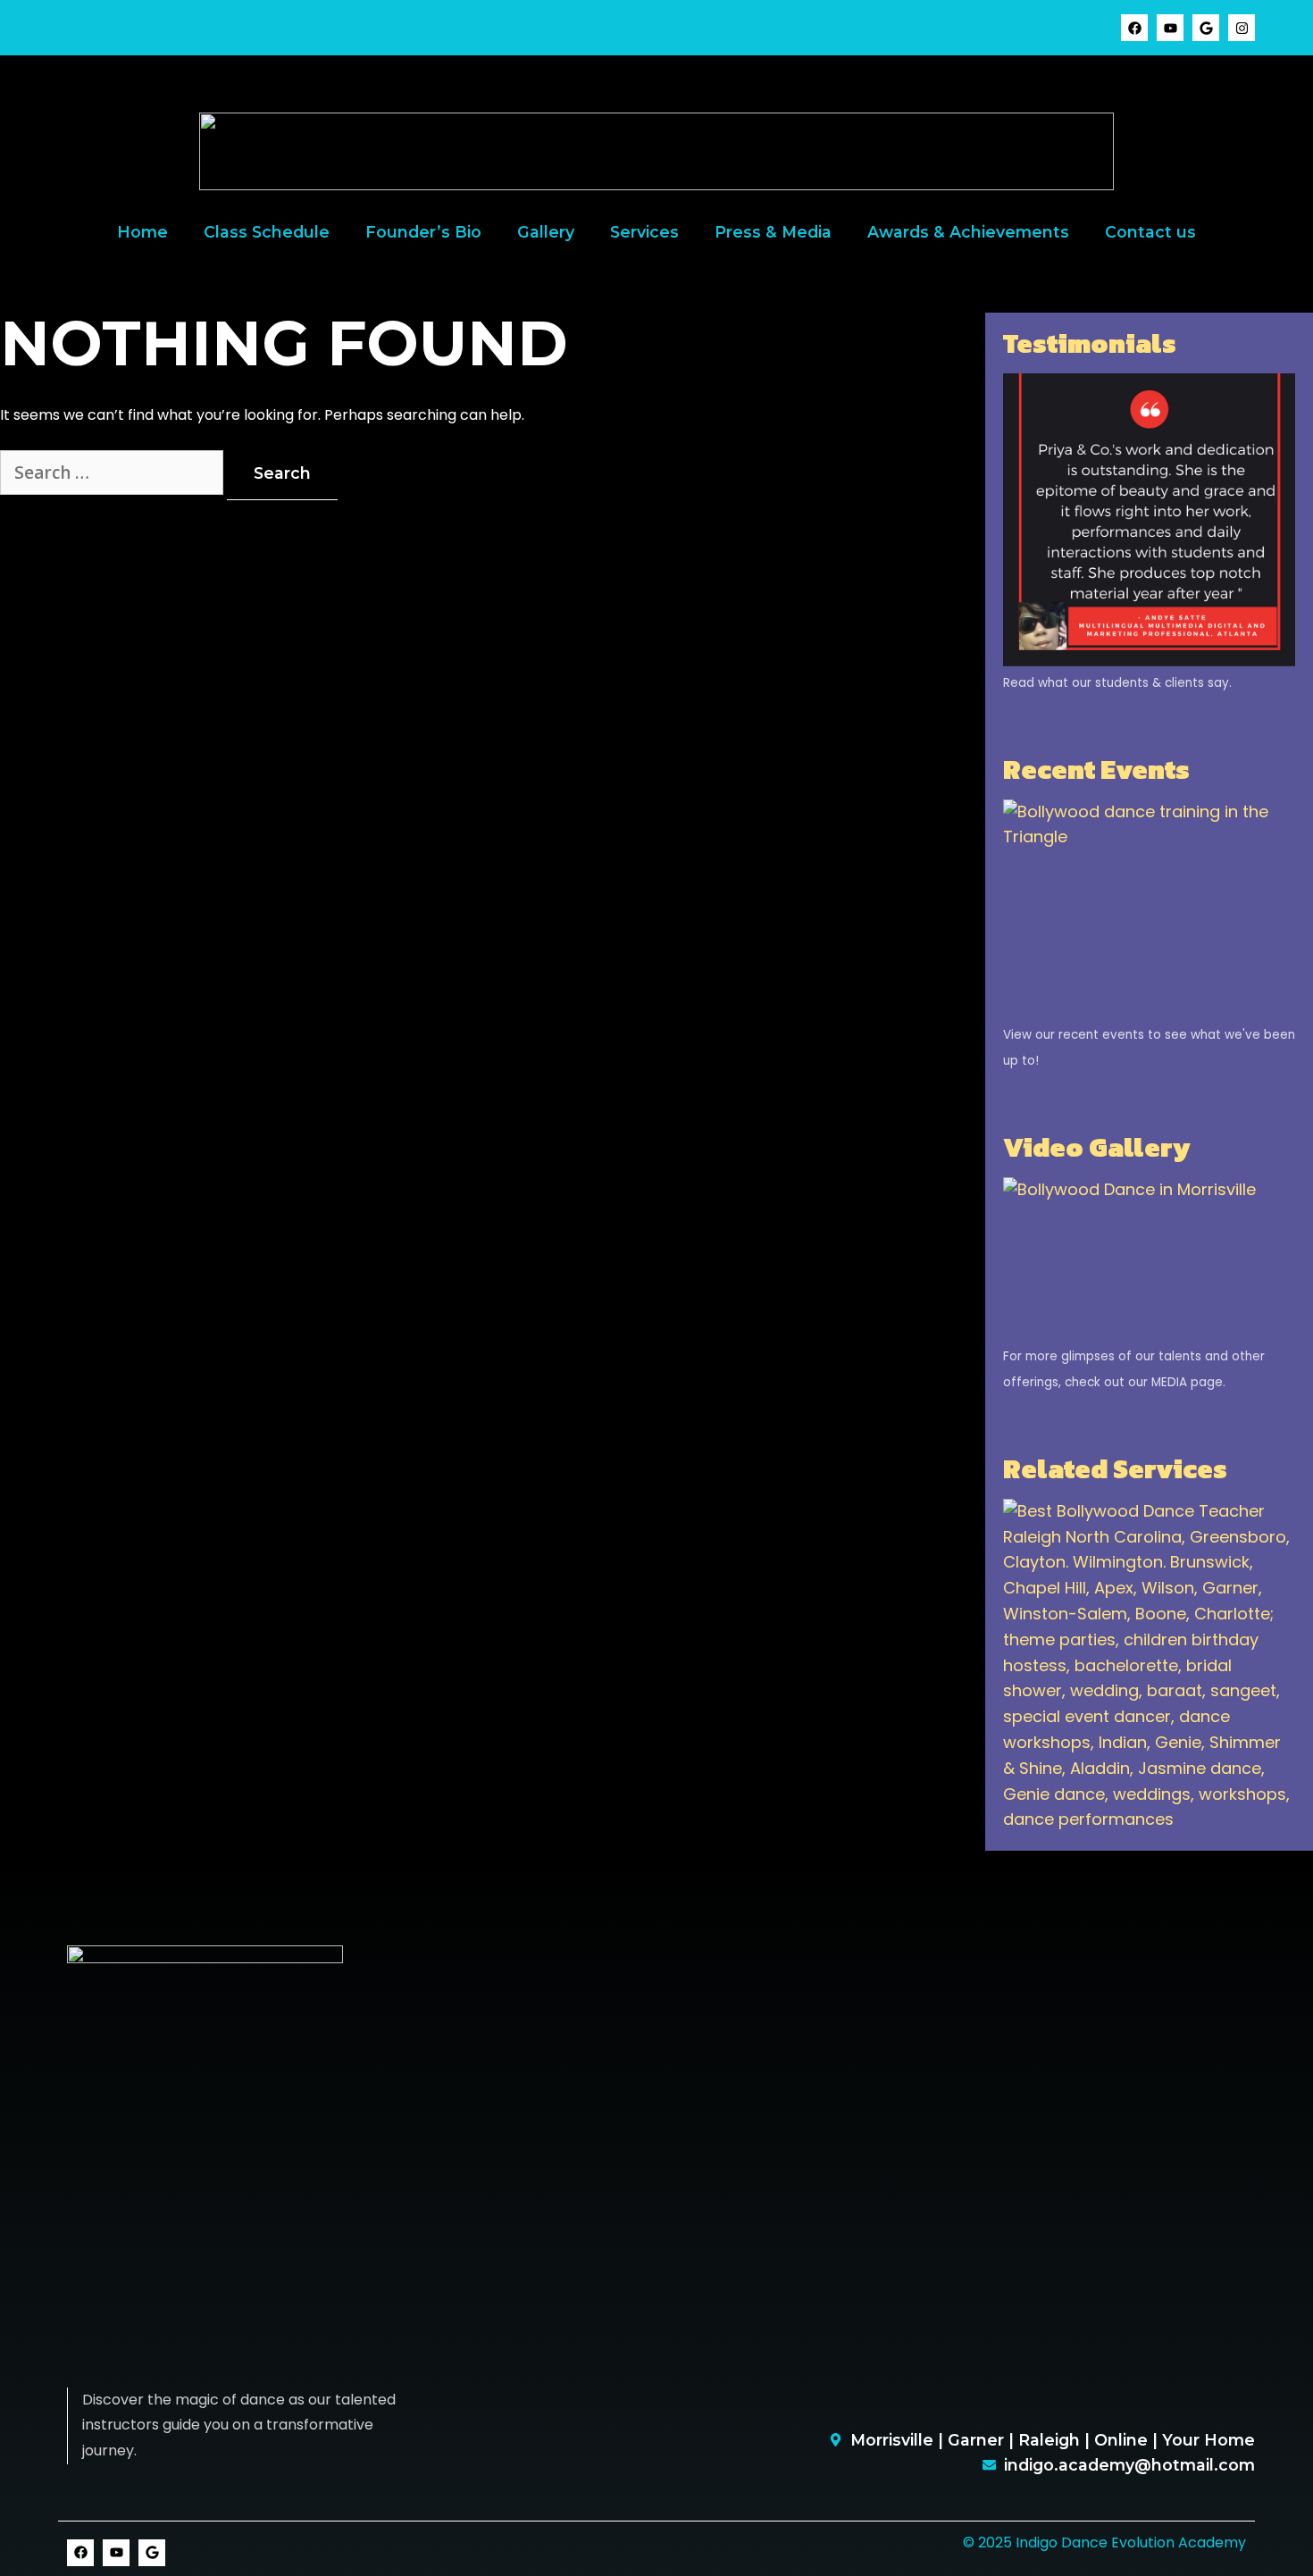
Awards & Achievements (968, 232)
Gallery (546, 232)
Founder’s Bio (423, 232)
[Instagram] (1242, 28)
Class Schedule (267, 232)
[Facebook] (1134, 28)
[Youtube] (1170, 28)
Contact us (1150, 232)
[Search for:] (113, 474)
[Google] (1206, 28)
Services (644, 232)
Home (142, 232)
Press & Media (773, 232)
